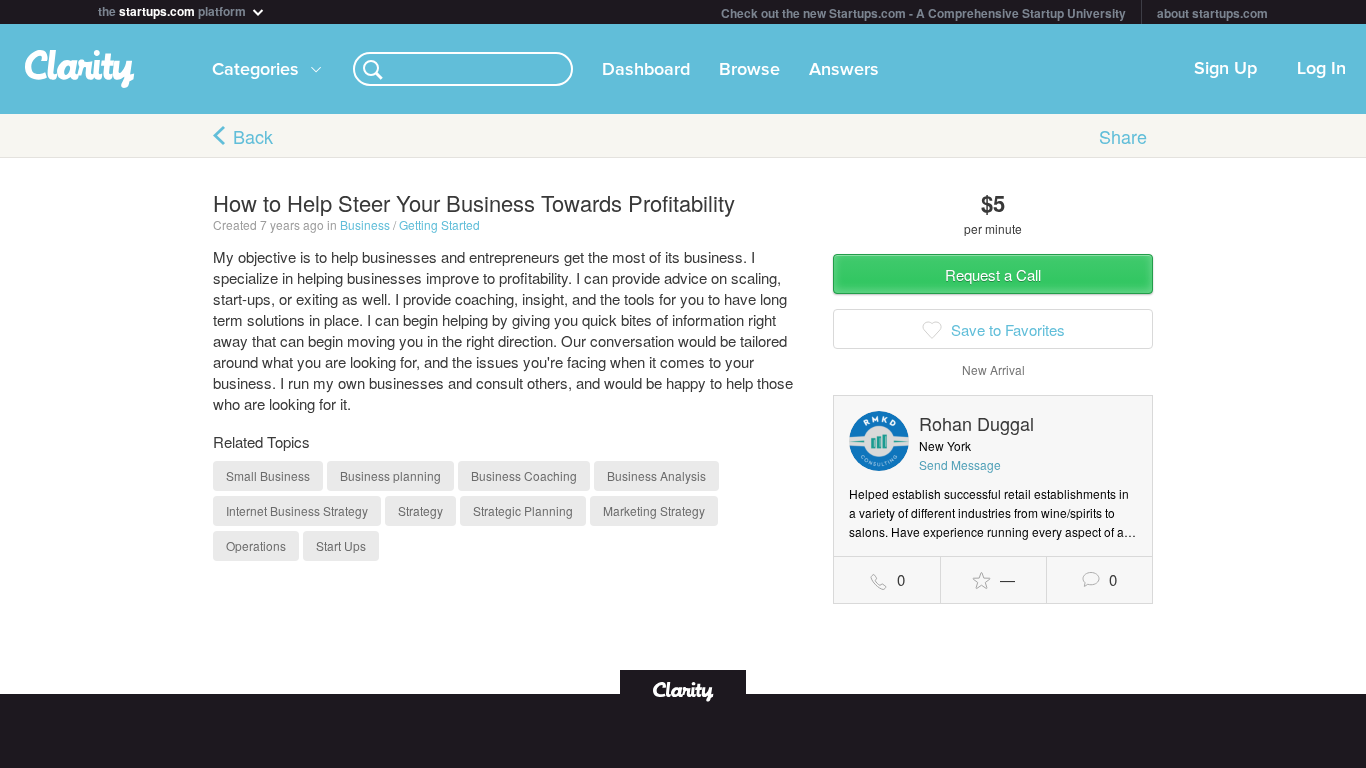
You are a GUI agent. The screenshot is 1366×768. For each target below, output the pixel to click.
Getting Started (439, 224)
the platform (173, 9)
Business (365, 224)
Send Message (960, 464)
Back (253, 136)
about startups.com (1212, 13)
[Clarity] (683, 689)
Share (1123, 136)
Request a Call (993, 274)
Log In (1321, 69)
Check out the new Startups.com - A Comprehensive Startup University (923, 13)
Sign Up (1225, 69)
